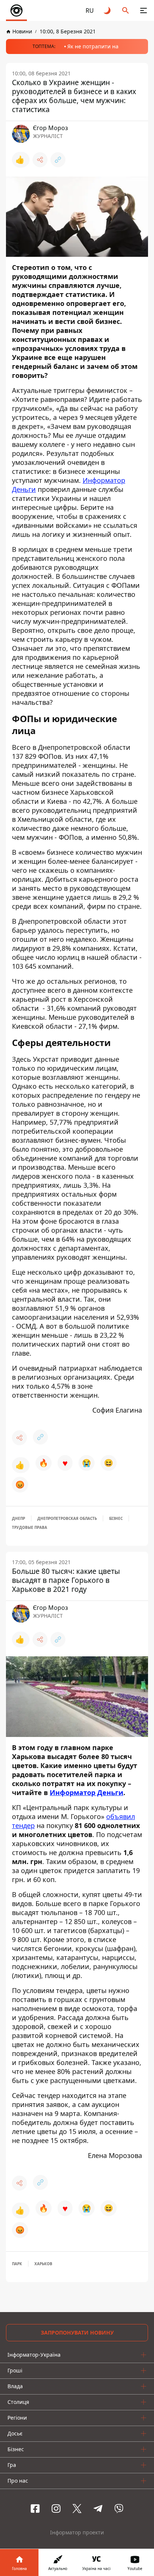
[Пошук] (126, 10)
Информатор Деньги (87, 1792)
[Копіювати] (58, 160)
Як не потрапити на (93, 46)
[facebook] (35, 2509)
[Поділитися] (40, 160)
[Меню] (144, 10)
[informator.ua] (16, 10)
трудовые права (30, 1527)
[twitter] (77, 2509)
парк (17, 2264)
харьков (43, 2264)
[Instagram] (56, 2509)
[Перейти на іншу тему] (108, 10)
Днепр (19, 1518)
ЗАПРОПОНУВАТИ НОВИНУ (77, 2332)
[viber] (119, 2509)
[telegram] (98, 2509)
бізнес (116, 1518)
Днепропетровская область (67, 1518)
